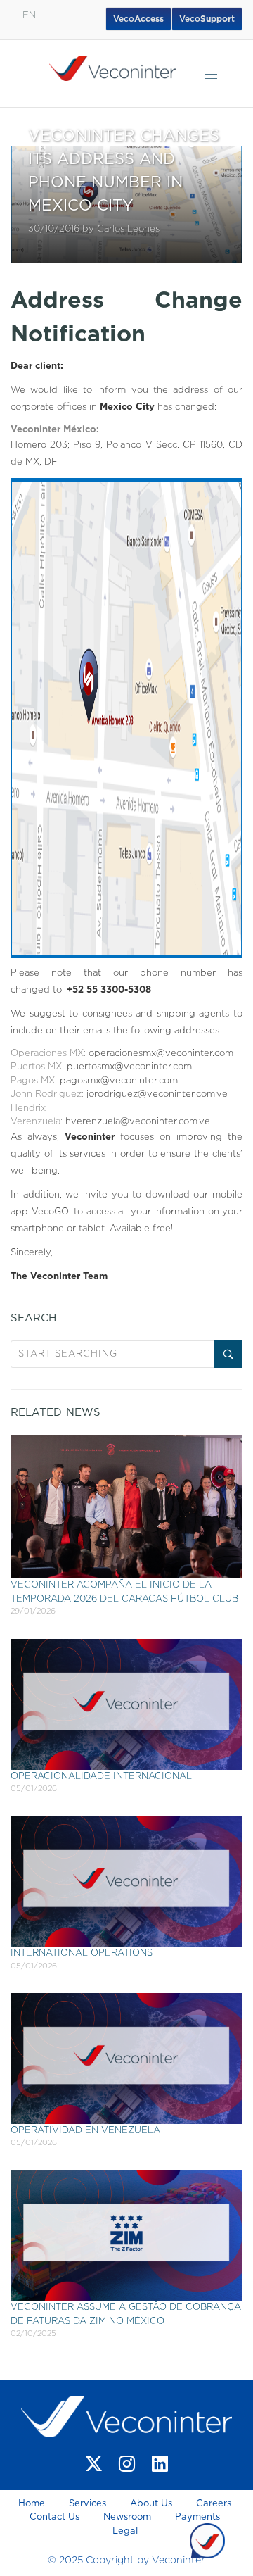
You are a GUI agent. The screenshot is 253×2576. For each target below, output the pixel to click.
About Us (151, 2504)
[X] (94, 2464)
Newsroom (127, 2517)
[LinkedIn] (160, 2464)
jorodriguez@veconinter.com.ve (157, 1094)
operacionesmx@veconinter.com (161, 1054)
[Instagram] (127, 2464)
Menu (211, 74)
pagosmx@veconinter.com (119, 1081)
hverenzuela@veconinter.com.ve (138, 1122)
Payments (197, 2517)
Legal (125, 2531)
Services (87, 2504)
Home (33, 2504)
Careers (214, 2504)
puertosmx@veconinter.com (129, 1067)
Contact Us (54, 2517)
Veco (207, 19)
